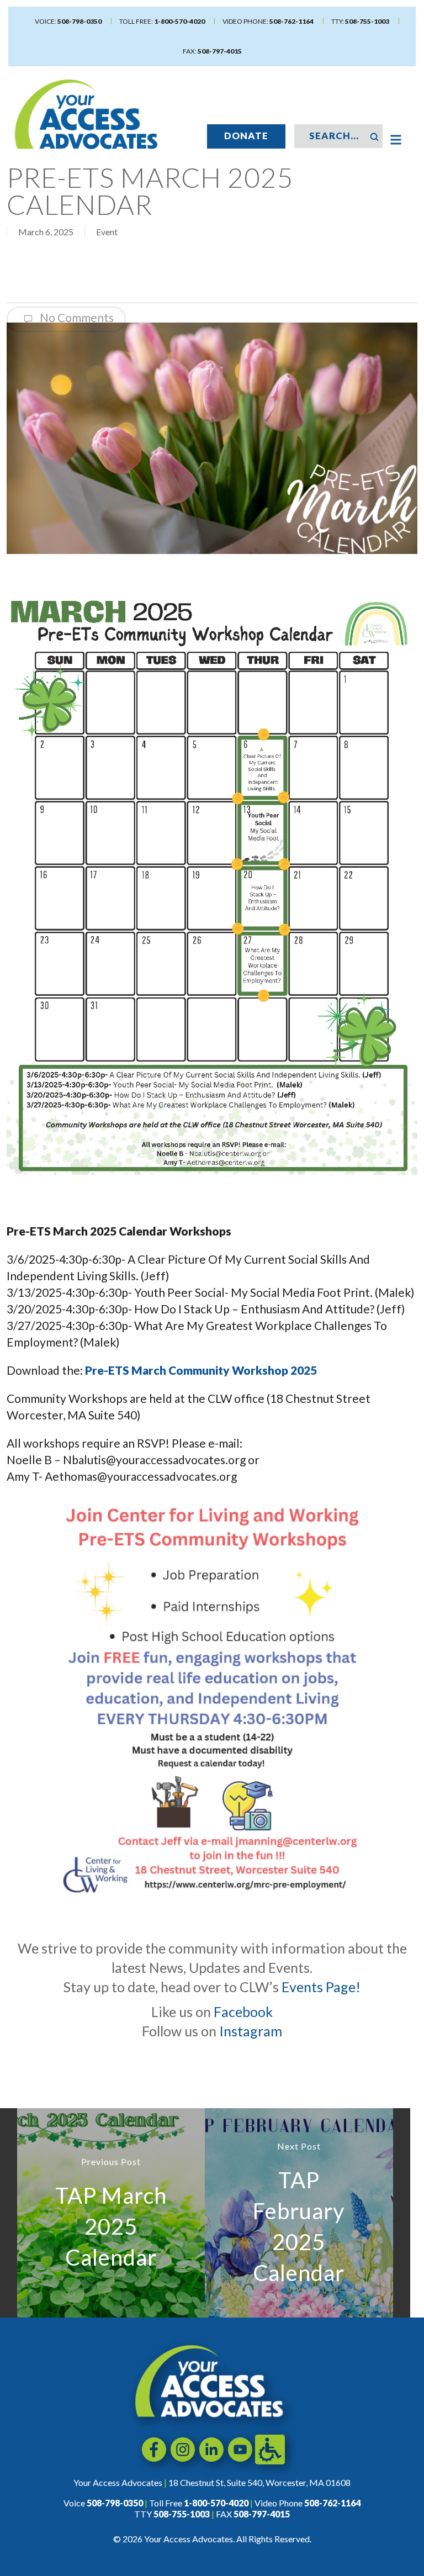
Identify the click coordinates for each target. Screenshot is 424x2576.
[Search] (374, 136)
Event (107, 232)
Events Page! (321, 1987)
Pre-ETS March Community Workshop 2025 (201, 1370)
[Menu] (396, 140)
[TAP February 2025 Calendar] (299, 2213)
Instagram (251, 2031)
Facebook (243, 2012)
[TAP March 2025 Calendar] (111, 2213)
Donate (246, 136)
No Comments (76, 317)
